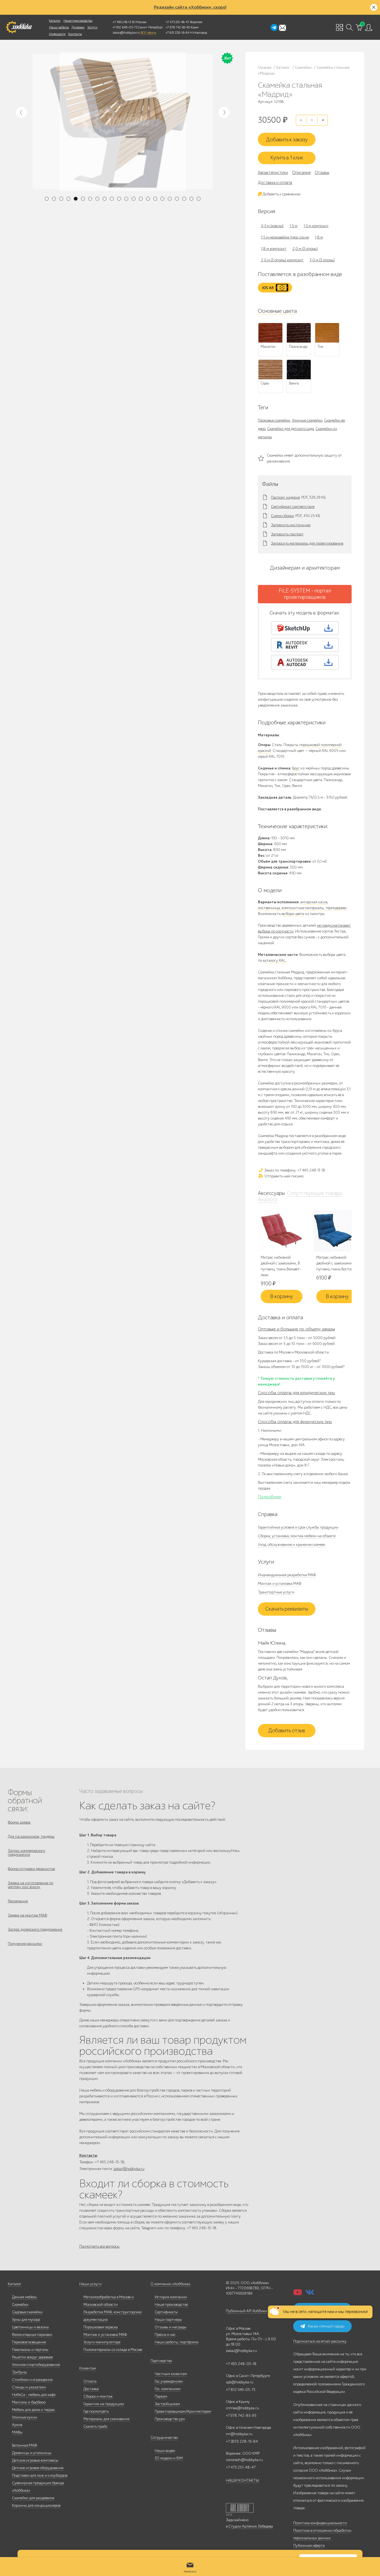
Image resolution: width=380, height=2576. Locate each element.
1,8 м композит (274, 249)
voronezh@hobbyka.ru (244, 2460)
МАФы (17, 2432)
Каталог (55, 21)
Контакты (75, 34)
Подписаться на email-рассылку (320, 2341)
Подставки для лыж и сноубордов (40, 2475)
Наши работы (59, 27)
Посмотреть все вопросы (99, 2246)
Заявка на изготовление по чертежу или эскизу (30, 1885)
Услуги (92, 27)
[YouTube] (298, 2294)
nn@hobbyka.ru (239, 2434)
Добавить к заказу (287, 140)
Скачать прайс (96, 2426)
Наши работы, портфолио (177, 2342)
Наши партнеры (168, 2320)
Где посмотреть (96, 2411)
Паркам (161, 2396)
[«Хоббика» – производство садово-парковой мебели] (19, 27)
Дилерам (78, 27)
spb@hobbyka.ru (240, 2382)
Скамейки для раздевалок (33, 2498)
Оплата (90, 2381)
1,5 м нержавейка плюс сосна (285, 237)
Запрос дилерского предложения (35, 1929)
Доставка (91, 2389)
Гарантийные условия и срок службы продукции (298, 1527)
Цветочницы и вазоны (30, 2327)
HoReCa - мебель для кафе (34, 2395)
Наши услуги (90, 2284)
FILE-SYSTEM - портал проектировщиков (305, 594)
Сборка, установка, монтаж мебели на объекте (297, 1536)
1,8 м (319, 237)
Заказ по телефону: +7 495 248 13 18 (294, 1170)
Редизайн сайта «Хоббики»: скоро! (190, 7)
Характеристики (273, 173)
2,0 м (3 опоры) (305, 249)
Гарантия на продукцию (104, 2404)
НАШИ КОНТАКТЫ (242, 2480)
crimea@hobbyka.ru (242, 2408)
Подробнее (270, 1497)
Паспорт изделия (285, 498)
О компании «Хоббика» (171, 2284)
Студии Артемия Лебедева (251, 2526)
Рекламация (18, 1901)
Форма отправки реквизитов (31, 1869)
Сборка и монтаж (98, 2396)
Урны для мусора (26, 2320)
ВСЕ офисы (148, 33)
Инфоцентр (57, 34)
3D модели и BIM (169, 2458)
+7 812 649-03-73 (125, 27)
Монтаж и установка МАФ (280, 1584)
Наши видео (165, 2451)
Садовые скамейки (27, 2312)
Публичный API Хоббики (246, 2311)
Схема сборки (282, 516)
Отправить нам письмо (283, 1176)
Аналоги (268, 1200)
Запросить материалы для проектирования (307, 543)
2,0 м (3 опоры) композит (282, 260)
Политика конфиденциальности (320, 2523)
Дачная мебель (24, 2297)
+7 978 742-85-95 (178, 27)
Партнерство (161, 2361)
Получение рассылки (25, 1944)
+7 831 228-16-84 (177, 33)
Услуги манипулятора (102, 2342)
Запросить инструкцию (291, 525)
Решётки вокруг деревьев (32, 2357)
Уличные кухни (24, 2417)
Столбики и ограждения (32, 2380)
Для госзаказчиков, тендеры (31, 1836)
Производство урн (170, 2419)
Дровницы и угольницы (32, 2453)
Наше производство (78, 21)
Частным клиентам (171, 2374)
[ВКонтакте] (310, 2294)
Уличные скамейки (307, 420)
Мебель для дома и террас (34, 2410)
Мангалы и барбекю (29, 2402)
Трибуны (19, 2372)
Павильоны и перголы (30, 2350)
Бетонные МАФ (24, 2445)
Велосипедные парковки (32, 2335)
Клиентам (88, 2368)
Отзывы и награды (171, 2327)
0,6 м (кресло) (272, 226)
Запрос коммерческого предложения (26, 1853)
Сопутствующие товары (315, 1193)
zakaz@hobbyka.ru (126, 33)
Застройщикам (167, 2404)
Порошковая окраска (101, 2327)
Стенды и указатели (29, 2387)
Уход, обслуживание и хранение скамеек (292, 1545)
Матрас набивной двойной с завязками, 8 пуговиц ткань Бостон (336, 1263)
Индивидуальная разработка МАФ (287, 1575)
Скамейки (20, 2305)
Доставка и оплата (275, 183)
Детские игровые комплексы (35, 2460)
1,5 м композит (316, 226)
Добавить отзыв (287, 1731)
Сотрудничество (164, 2438)
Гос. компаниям (168, 2389)
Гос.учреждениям (169, 2381)
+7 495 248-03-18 (241, 2364)
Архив (17, 2425)
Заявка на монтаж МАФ (27, 1915)
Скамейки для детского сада (290, 429)
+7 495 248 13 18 (124, 22)
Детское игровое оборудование (38, 2468)
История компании (171, 2297)
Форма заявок (19, 1822)
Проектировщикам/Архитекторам (183, 2411)
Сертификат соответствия (293, 507)
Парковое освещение (29, 2342)
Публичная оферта (309, 2546)
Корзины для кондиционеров (36, 2505)
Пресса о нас (165, 2335)
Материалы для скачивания (106, 2419)
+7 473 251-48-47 (177, 22)
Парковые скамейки (274, 420)
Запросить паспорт (287, 534)
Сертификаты (166, 2312)
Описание (301, 173)
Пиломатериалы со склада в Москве (113, 2350)
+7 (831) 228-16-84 (242, 2441)
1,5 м (293, 226)
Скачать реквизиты (287, 1609)
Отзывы (322, 173)
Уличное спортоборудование (36, 2365)
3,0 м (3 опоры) (322, 260)
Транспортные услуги (276, 1592)
